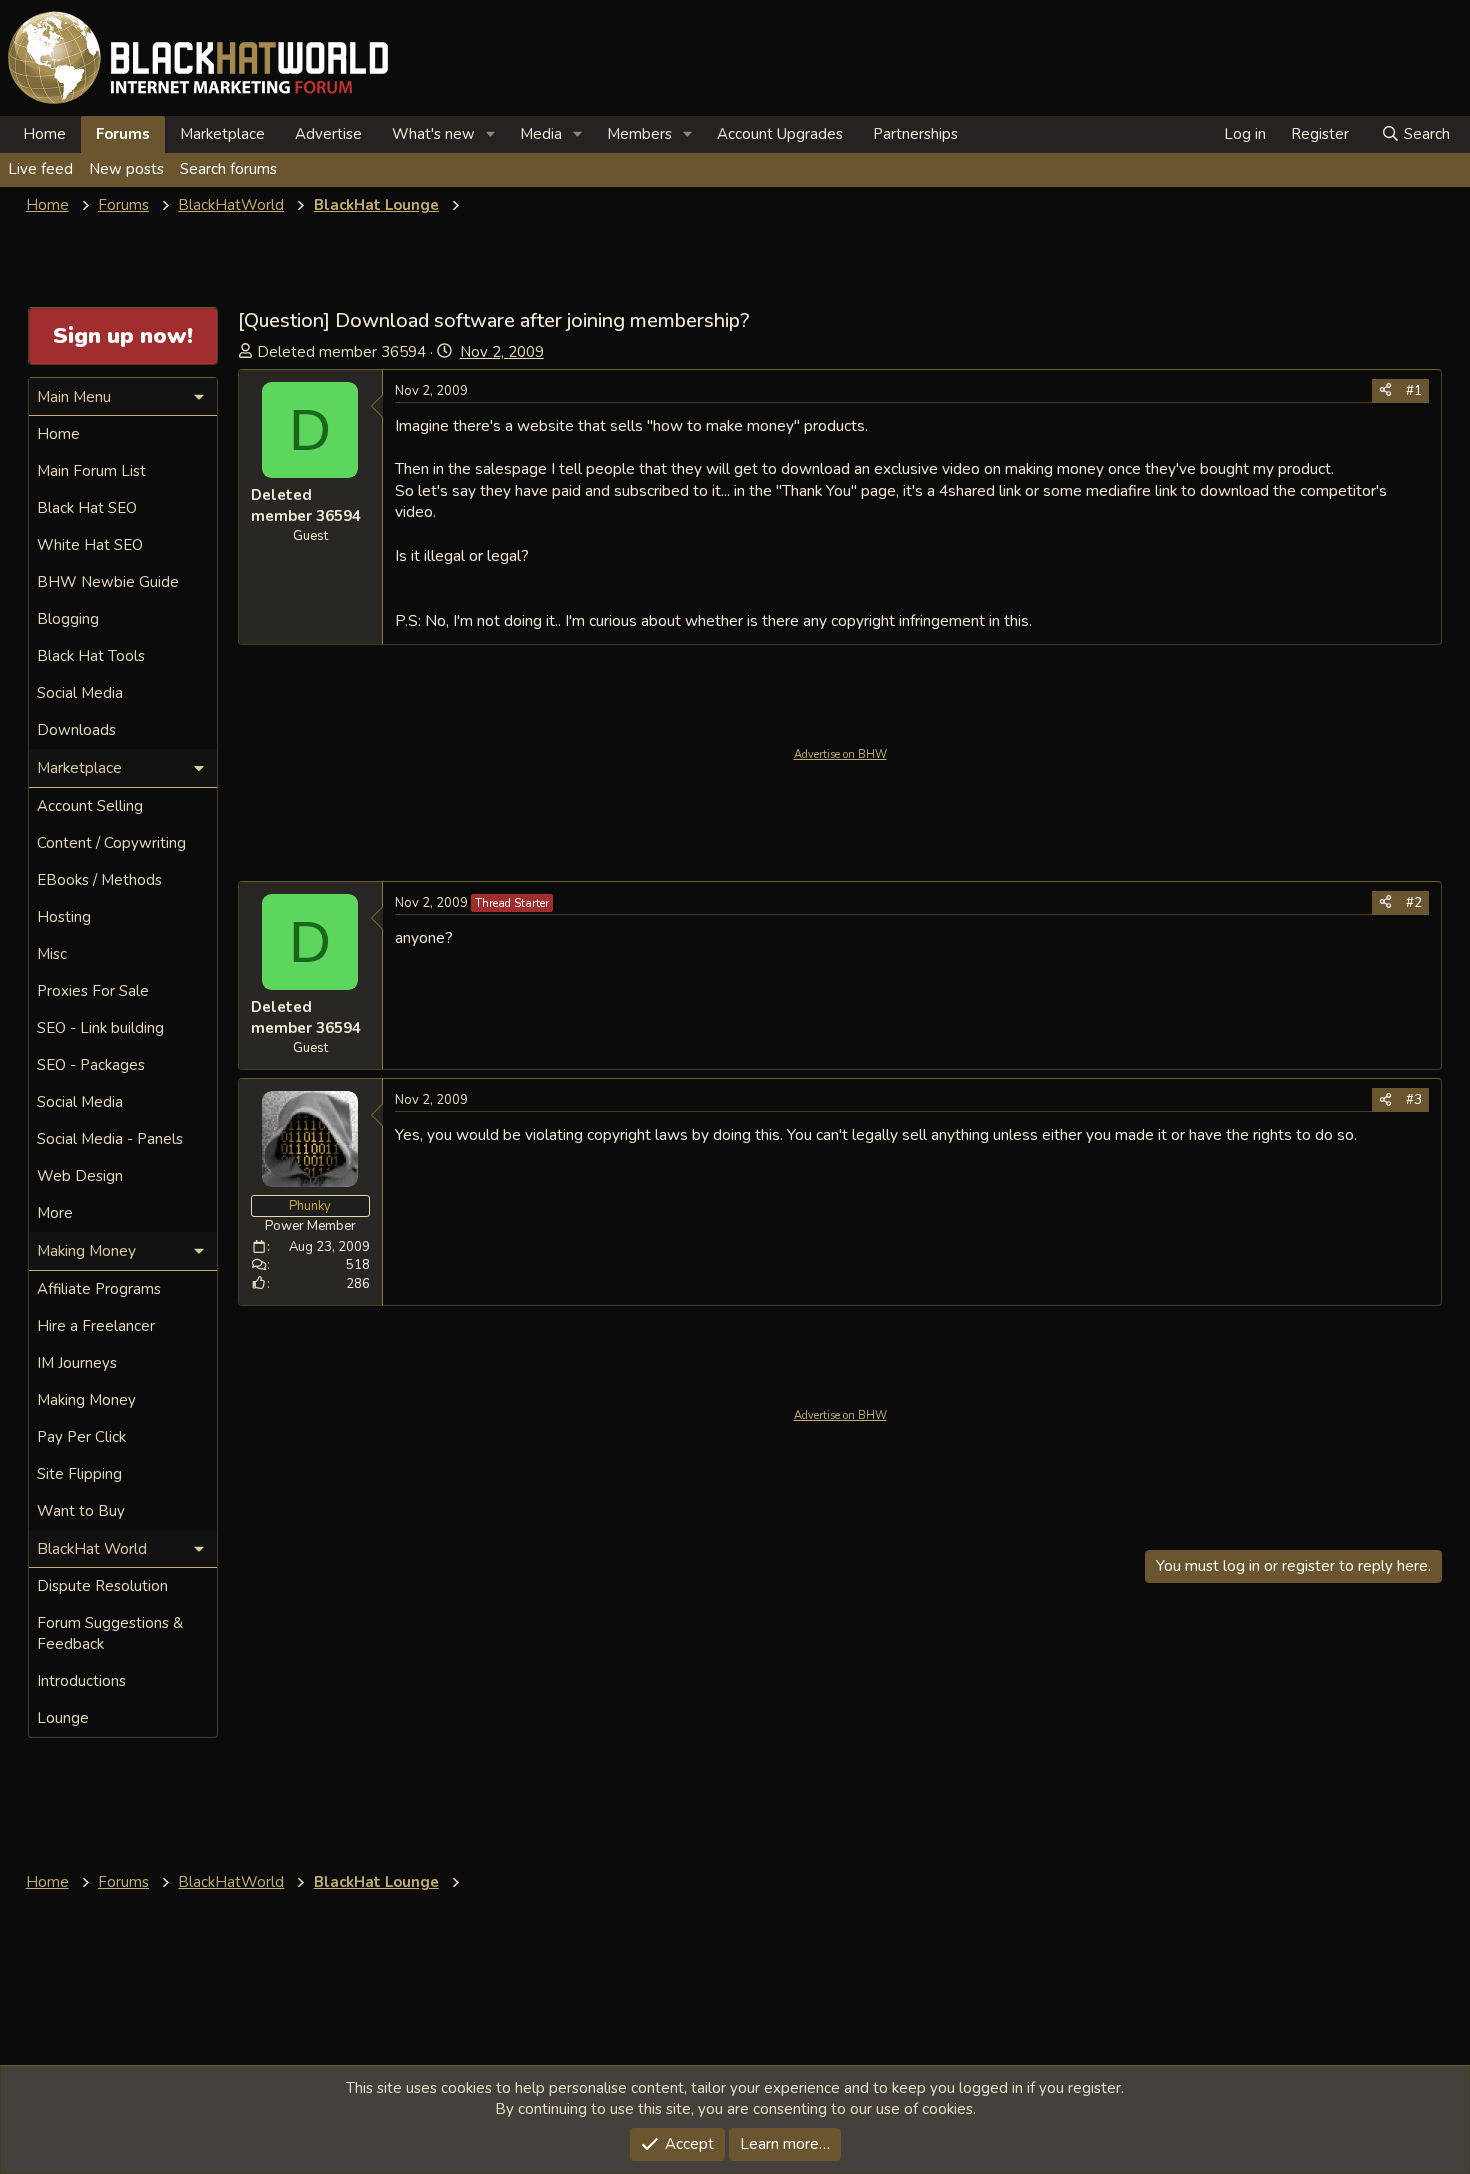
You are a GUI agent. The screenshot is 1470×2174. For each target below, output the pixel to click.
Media (541, 134)
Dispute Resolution (102, 1586)
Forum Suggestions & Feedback (110, 1633)
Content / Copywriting (111, 843)
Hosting (64, 917)
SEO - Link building (100, 1028)
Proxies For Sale (93, 991)
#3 (1414, 1100)
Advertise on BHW (840, 754)
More (55, 1213)
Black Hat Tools (91, 656)
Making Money (86, 1400)
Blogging (68, 619)
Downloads (76, 730)
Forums (123, 134)
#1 (1414, 391)
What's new (433, 134)
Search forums (228, 169)
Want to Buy (81, 1511)
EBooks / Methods (99, 880)
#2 (1414, 903)
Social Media (80, 693)
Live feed (40, 169)
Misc (52, 954)
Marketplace (222, 134)
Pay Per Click (81, 1437)
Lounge (63, 1718)
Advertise (328, 134)
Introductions (81, 1681)
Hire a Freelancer (96, 1326)
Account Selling (90, 806)
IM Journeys (77, 1363)
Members (639, 134)
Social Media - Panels (110, 1139)
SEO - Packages (91, 1065)
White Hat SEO (90, 545)
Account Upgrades (780, 134)
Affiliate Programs (99, 1289)
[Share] (1385, 391)
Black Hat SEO (87, 508)
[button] (491, 134)
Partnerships (915, 134)
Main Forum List (91, 471)
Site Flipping (79, 1474)
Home (44, 134)
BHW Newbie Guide (108, 582)
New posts (126, 169)
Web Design (80, 1176)
